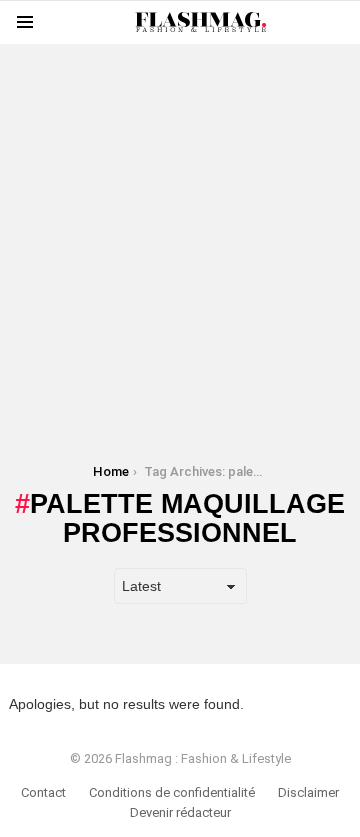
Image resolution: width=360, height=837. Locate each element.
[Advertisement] (180, 224)
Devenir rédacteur (180, 812)
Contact (43, 792)
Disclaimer (308, 792)
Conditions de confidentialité (172, 792)
